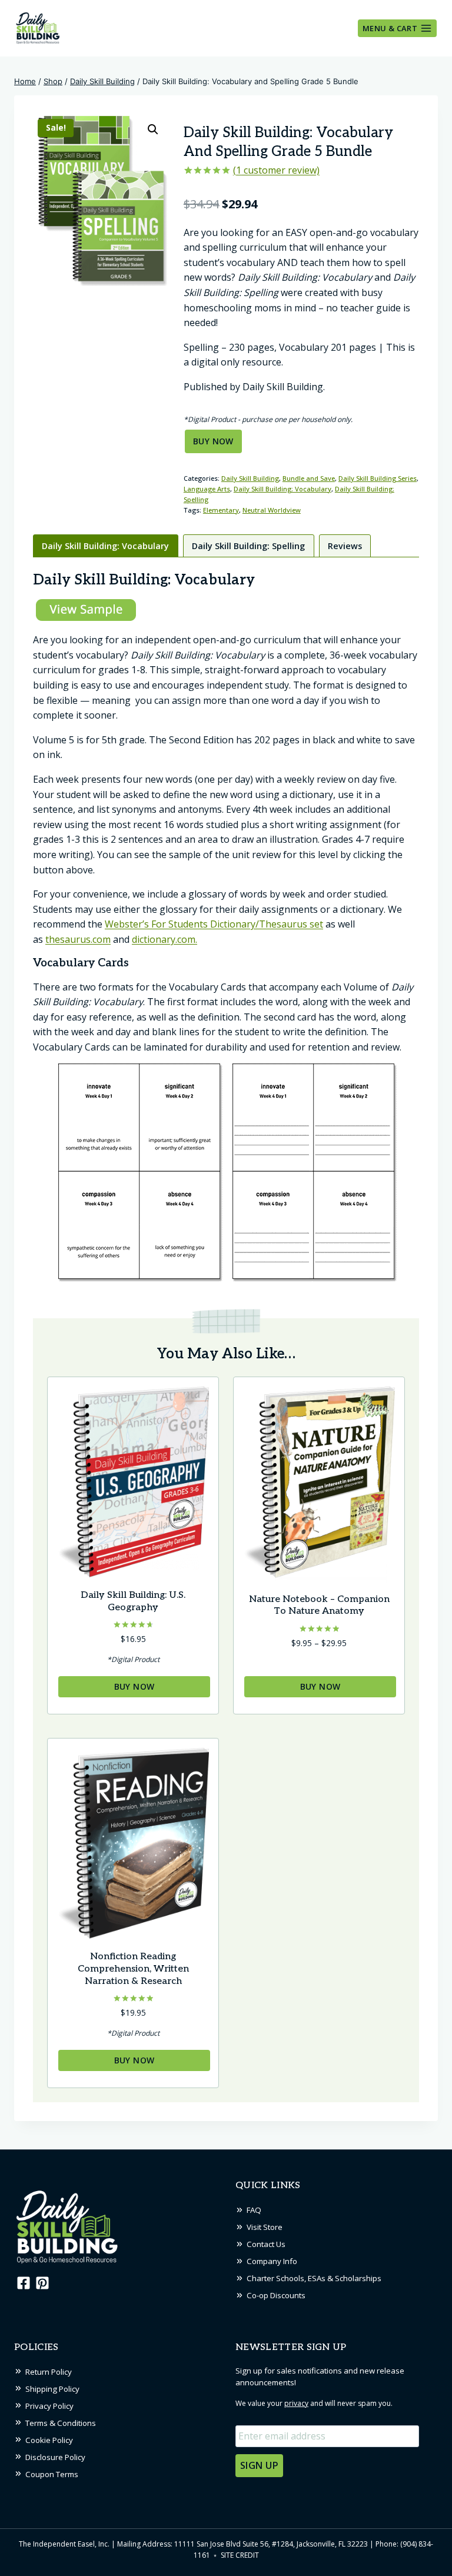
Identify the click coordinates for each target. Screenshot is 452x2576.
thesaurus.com (78, 939)
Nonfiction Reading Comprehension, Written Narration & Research (133, 1969)
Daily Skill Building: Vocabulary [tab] (105, 546)
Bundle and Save (309, 478)
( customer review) (276, 170)
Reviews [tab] (345, 546)
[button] (153, 129)
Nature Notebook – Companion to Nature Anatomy (319, 1606)
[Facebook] (22, 2283)
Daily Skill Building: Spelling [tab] (248, 546)
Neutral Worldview (272, 510)
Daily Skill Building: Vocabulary (282, 489)
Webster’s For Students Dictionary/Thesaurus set (214, 924)
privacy (296, 2403)
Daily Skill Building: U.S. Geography (133, 1601)
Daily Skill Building (250, 478)
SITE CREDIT (240, 2555)
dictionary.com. (164, 939)
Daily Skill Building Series (378, 478)
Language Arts (207, 489)
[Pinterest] (42, 2283)
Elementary (221, 510)
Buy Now (213, 441)
